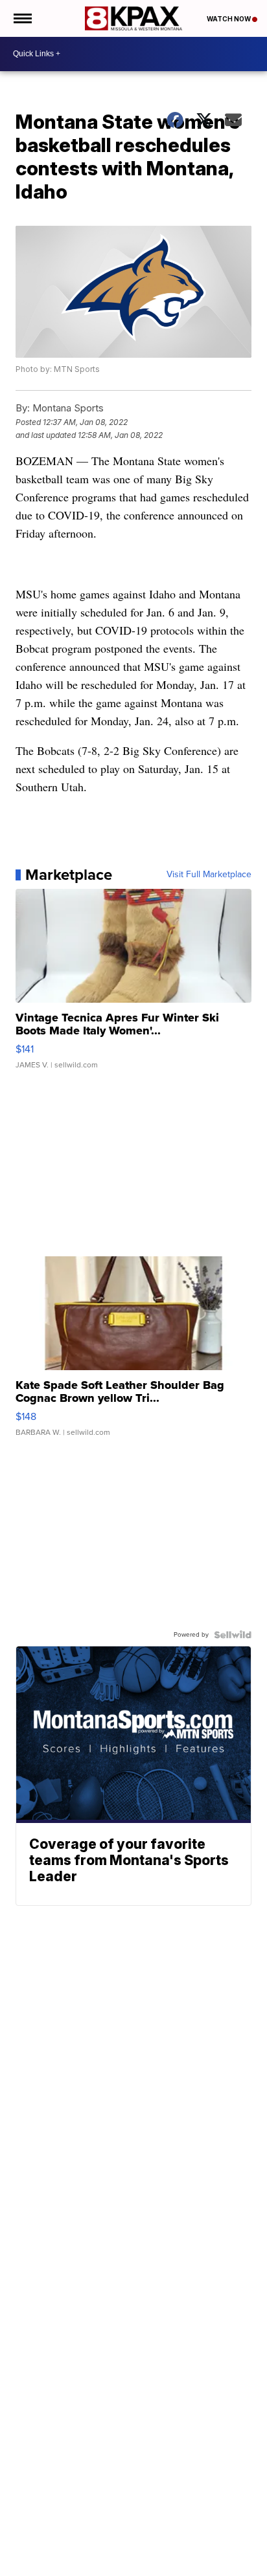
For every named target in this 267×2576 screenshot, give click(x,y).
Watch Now (229, 19)
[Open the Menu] (22, 18)
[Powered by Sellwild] (233, 1635)
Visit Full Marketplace (209, 875)
